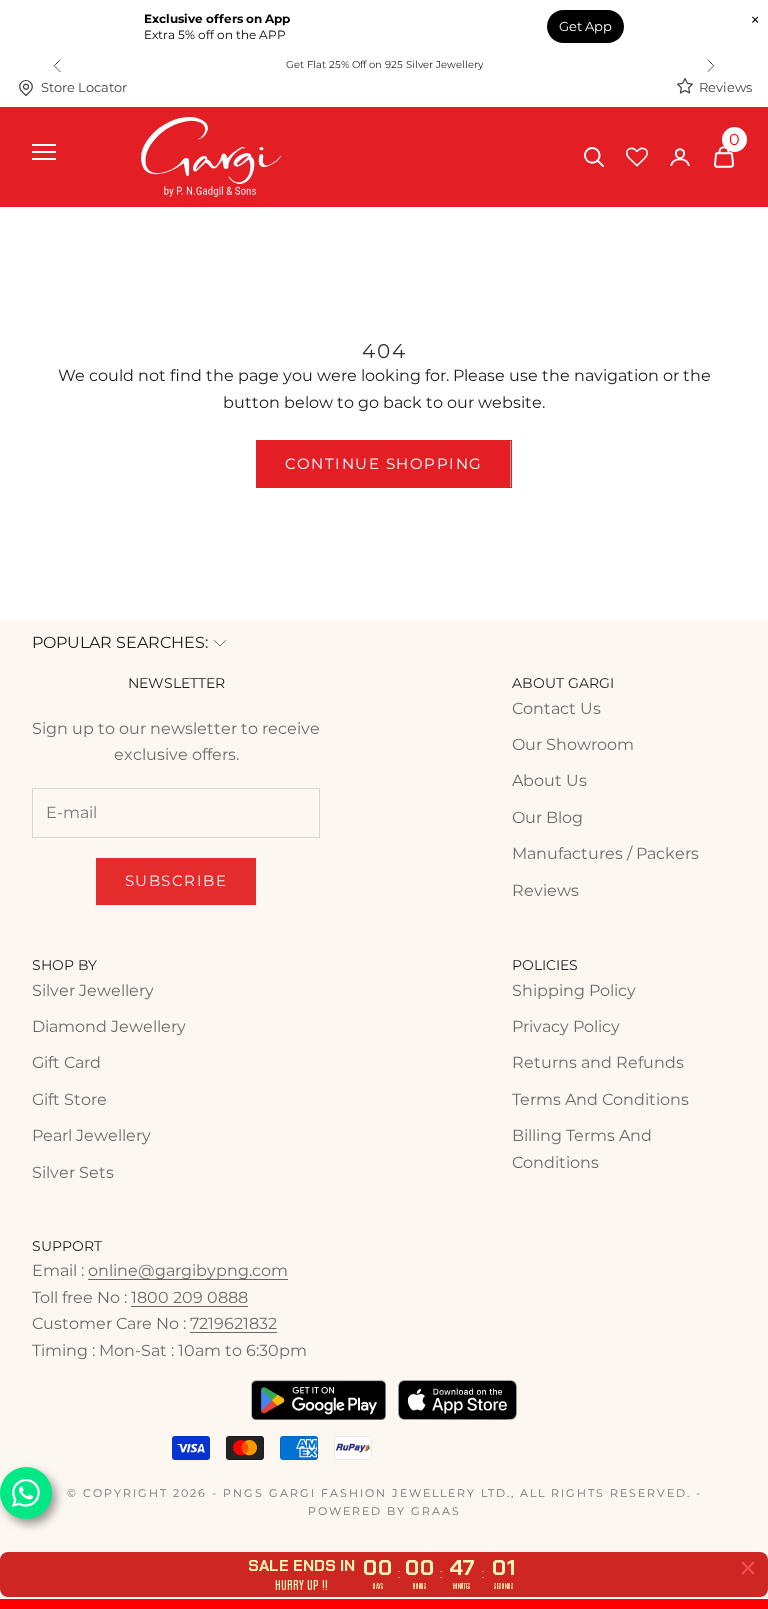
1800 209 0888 (189, 1297)
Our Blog (547, 817)
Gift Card (66, 1062)
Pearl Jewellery (91, 1135)
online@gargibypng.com (188, 1270)
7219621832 (233, 1323)
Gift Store (69, 1099)
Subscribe (176, 880)
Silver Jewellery (93, 990)
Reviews (725, 87)
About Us (549, 780)
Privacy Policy (566, 1026)
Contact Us (556, 708)
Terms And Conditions (600, 1099)
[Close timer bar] (748, 1568)
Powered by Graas (384, 1511)
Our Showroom (573, 744)
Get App (585, 26)
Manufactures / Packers (605, 853)
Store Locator (84, 87)
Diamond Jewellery (109, 1026)
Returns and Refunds (598, 1062)
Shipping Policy (574, 990)
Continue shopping (384, 463)
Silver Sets (73, 1172)
